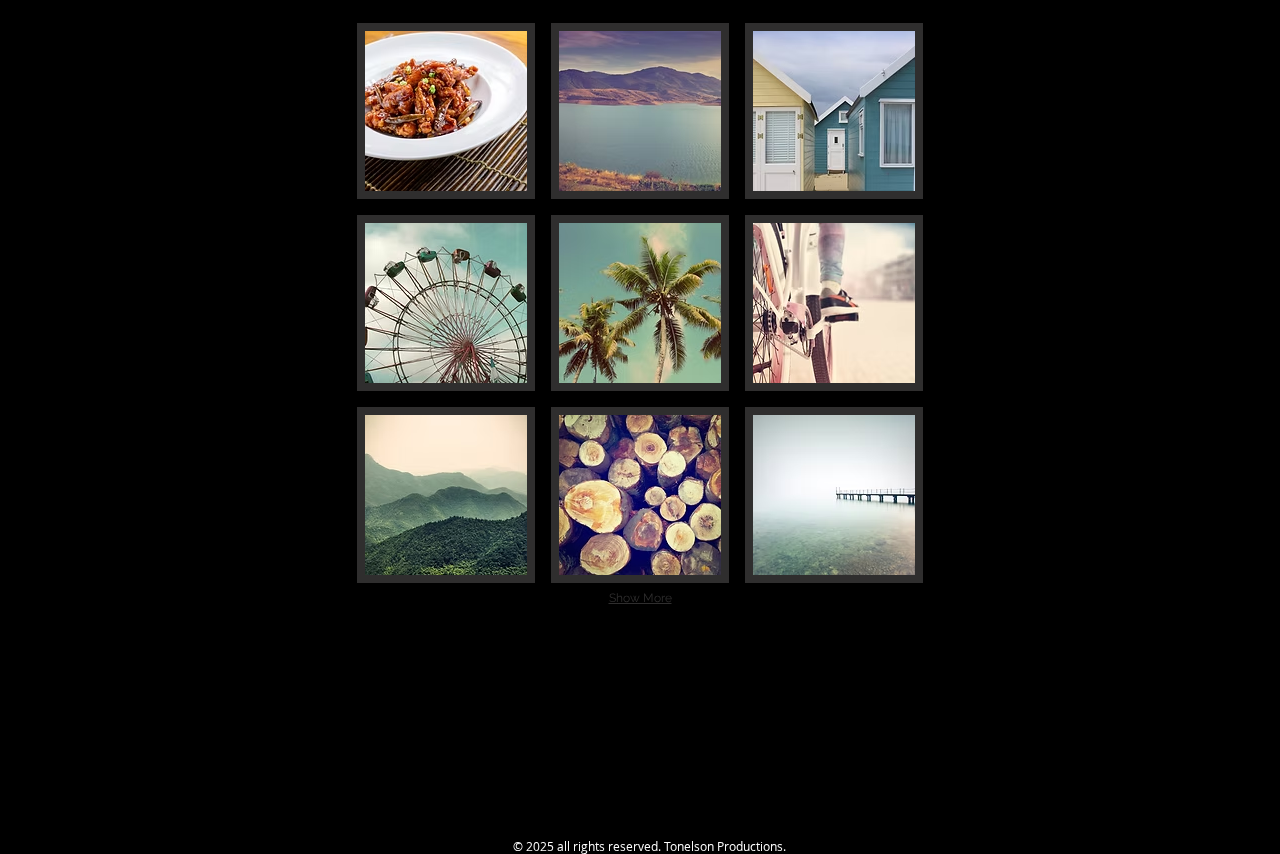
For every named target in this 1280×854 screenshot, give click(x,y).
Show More (640, 598)
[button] (446, 111)
